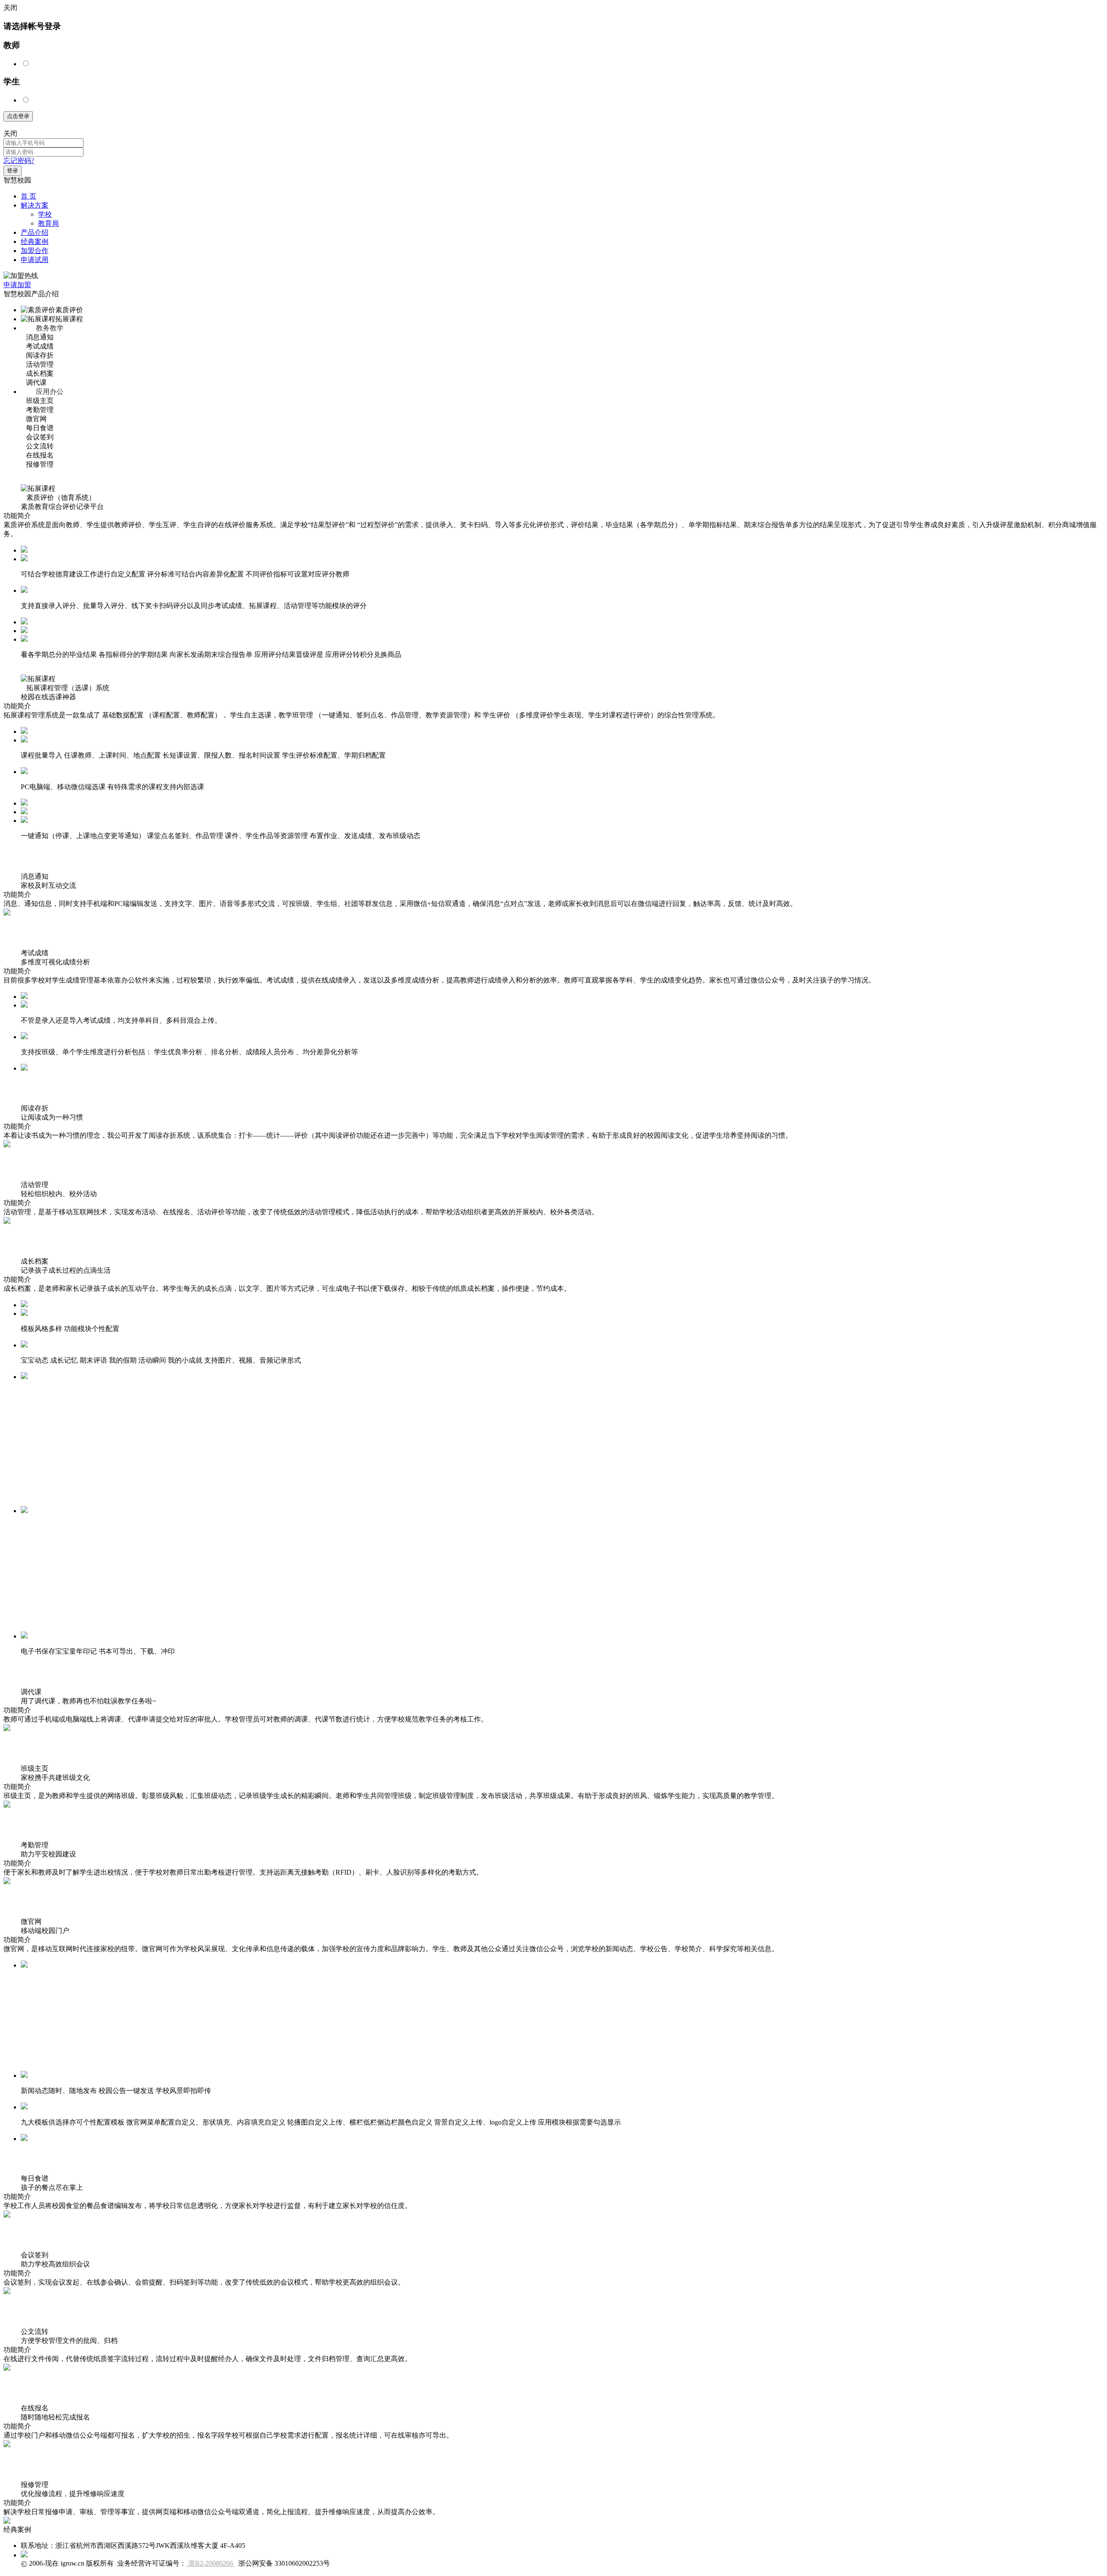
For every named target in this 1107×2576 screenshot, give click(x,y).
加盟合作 (35, 251)
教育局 (48, 223)
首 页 (29, 196)
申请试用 (35, 260)
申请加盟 (17, 285)
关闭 (10, 133)
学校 (45, 214)
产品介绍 (35, 232)
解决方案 (35, 205)
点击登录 (18, 116)
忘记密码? (19, 161)
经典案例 (35, 242)
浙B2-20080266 (211, 2563)
